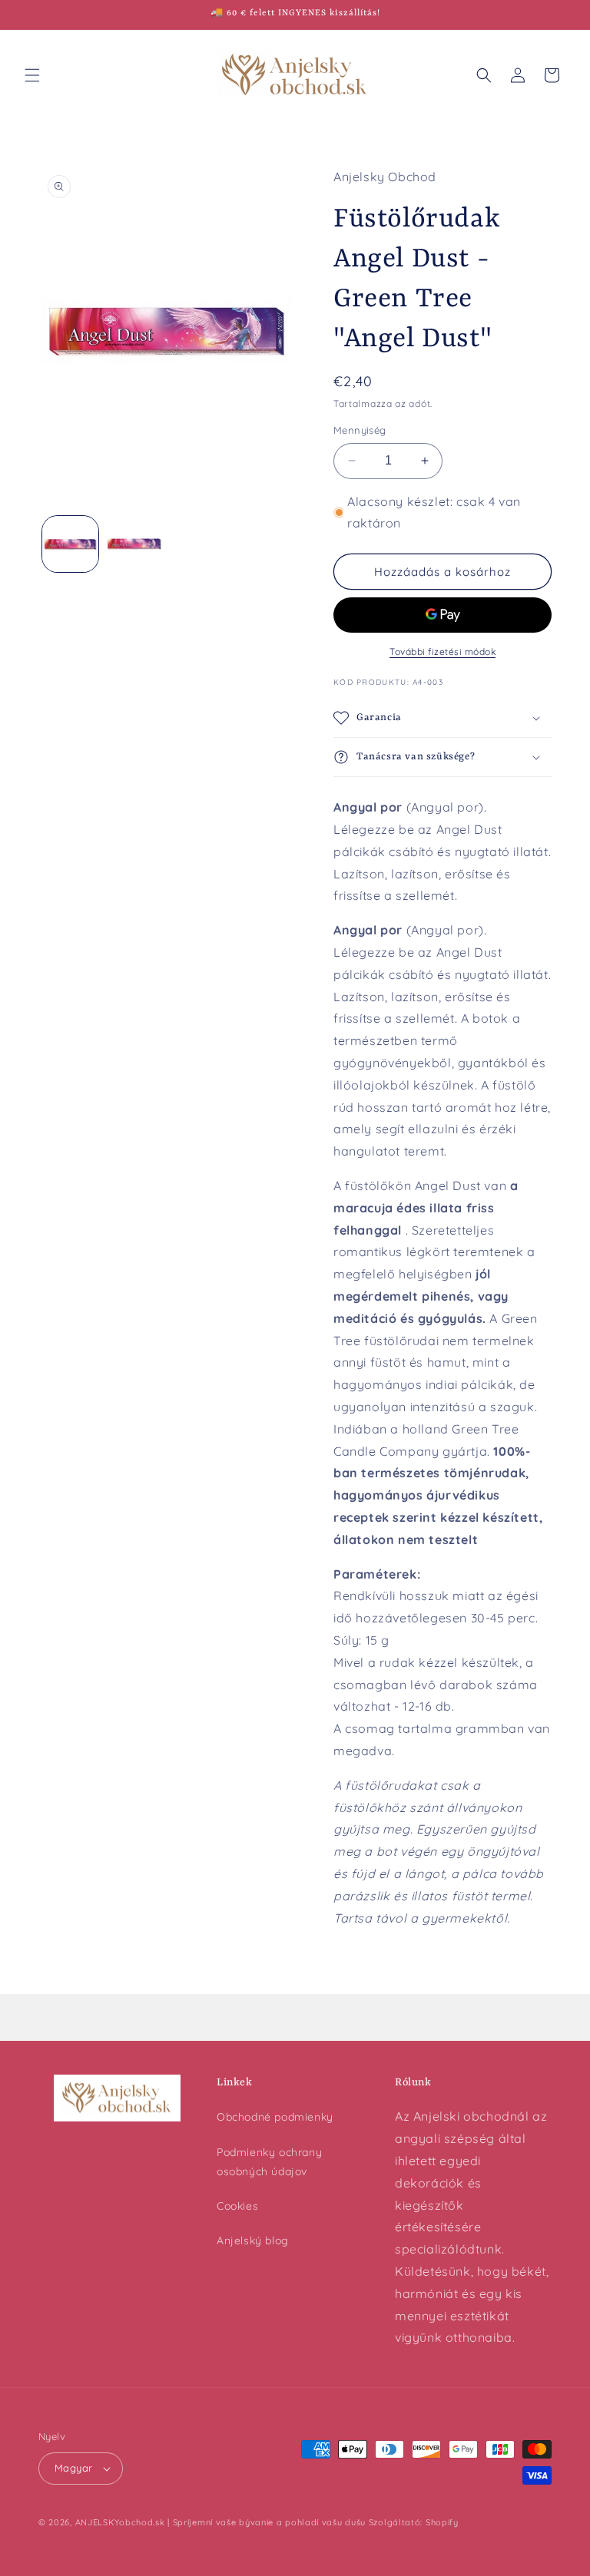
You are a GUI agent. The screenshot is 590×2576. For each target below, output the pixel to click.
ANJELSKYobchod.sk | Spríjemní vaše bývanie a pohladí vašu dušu (220, 2522)
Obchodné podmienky (275, 2117)
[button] (32, 75)
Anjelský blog (253, 2240)
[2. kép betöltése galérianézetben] (134, 544)
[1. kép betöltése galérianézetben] (70, 544)
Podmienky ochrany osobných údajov (269, 2162)
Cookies (237, 2206)
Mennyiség (360, 430)
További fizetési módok (442, 651)
